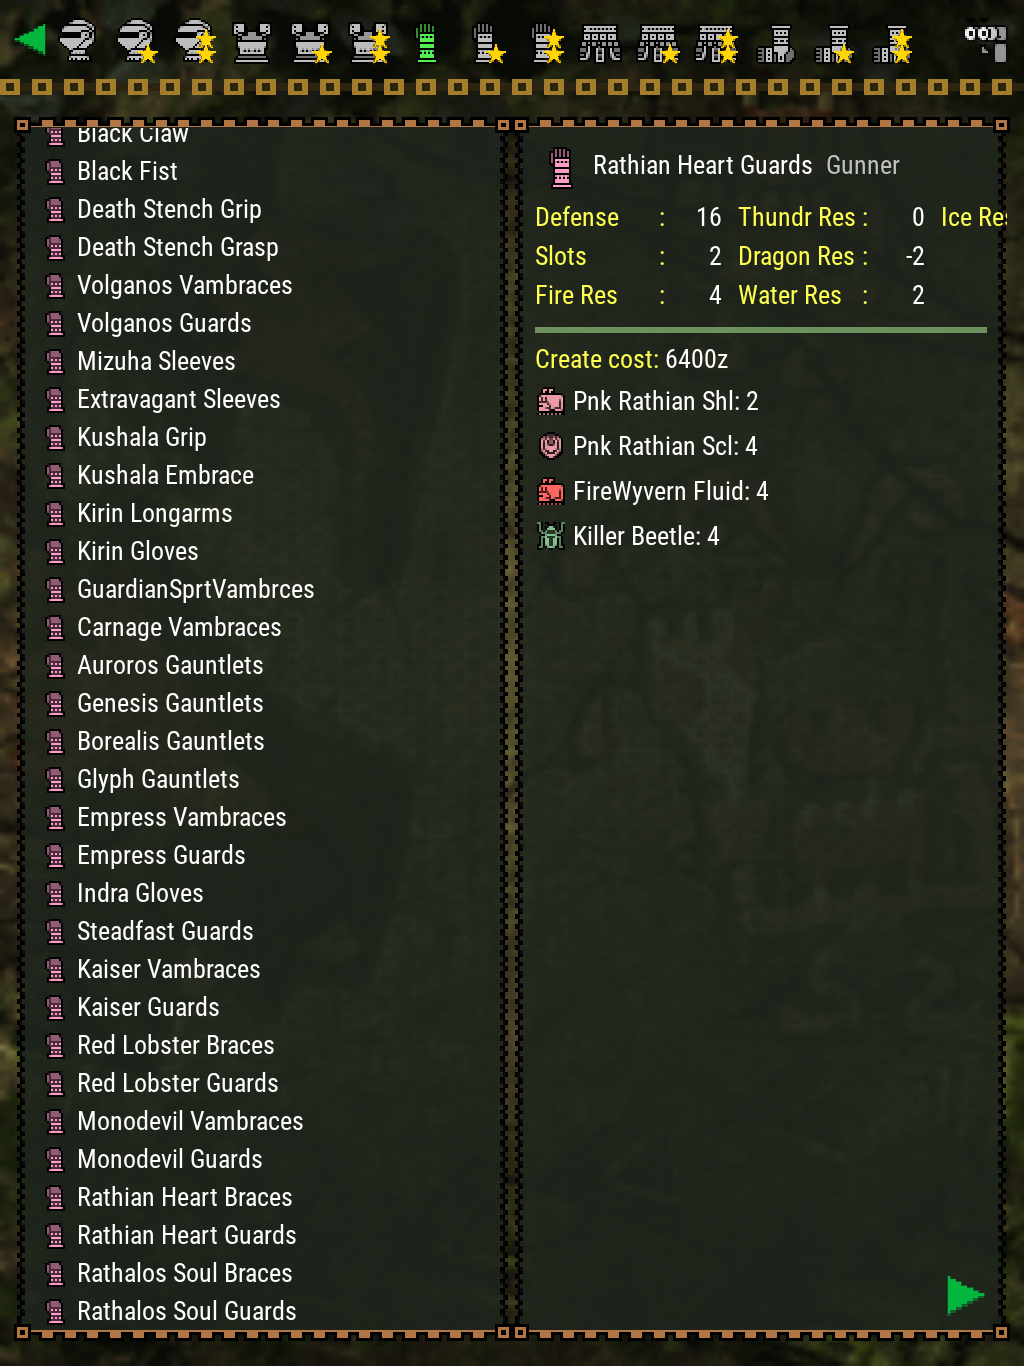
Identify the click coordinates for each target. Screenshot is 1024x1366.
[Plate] (255, 40)
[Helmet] (81, 40)
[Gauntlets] (429, 40)
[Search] (984, 40)
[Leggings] (777, 40)
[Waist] (603, 40)
